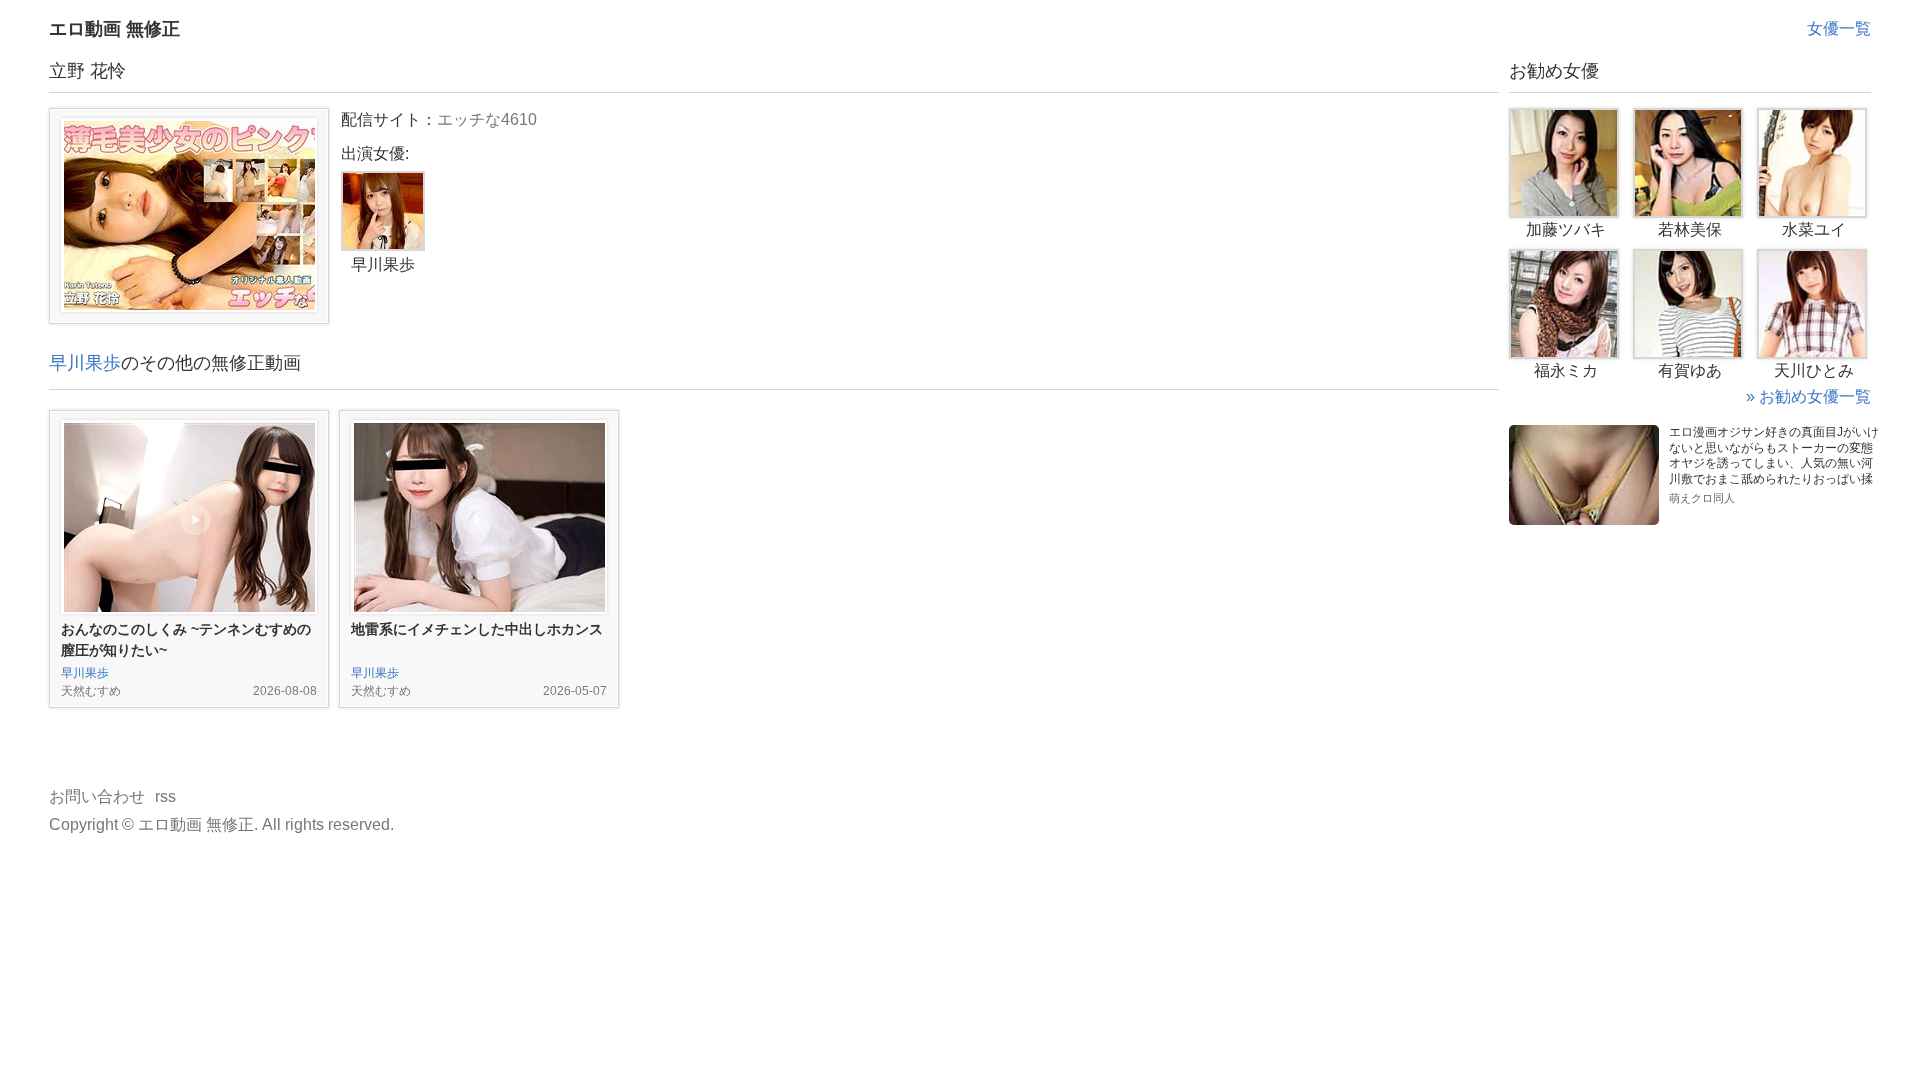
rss (165, 796)
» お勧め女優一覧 (1808, 396)
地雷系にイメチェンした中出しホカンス (477, 629)
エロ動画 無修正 (114, 29)
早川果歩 (85, 363)
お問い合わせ (97, 796)
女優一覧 (1839, 28)
